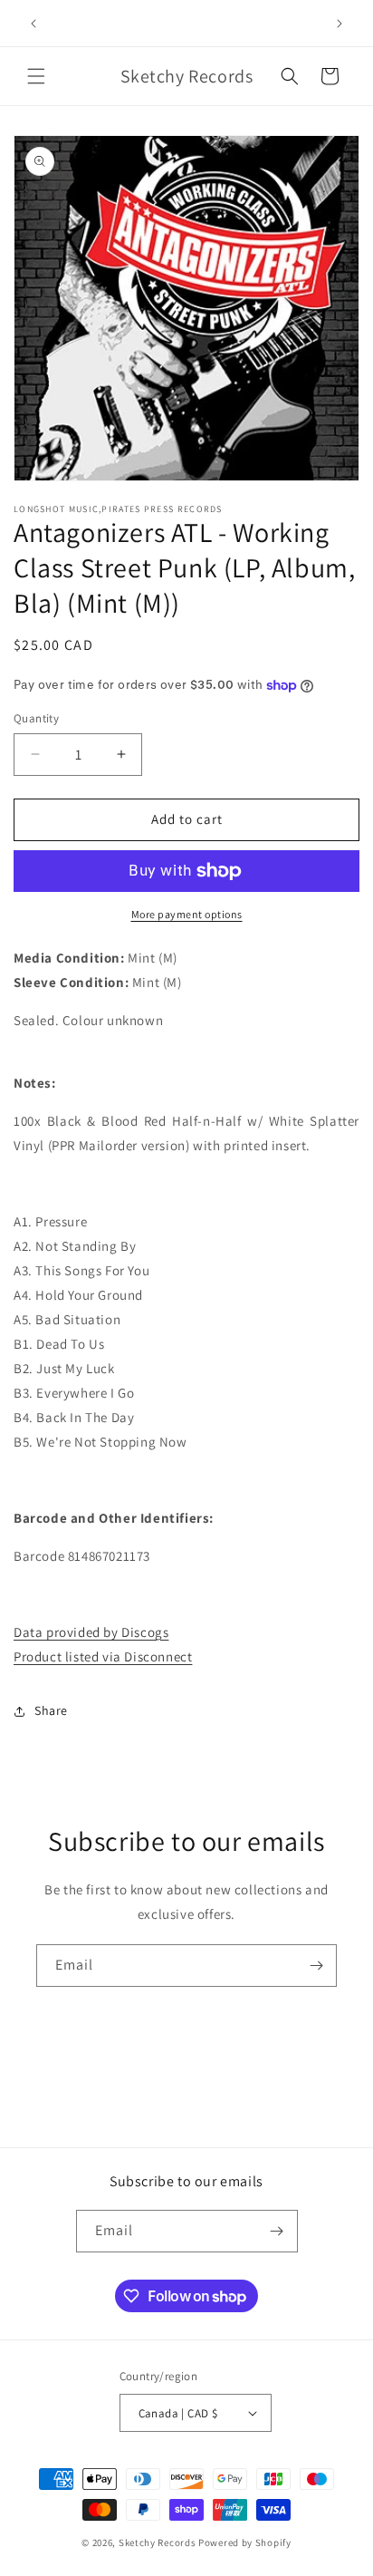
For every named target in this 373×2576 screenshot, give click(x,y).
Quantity (36, 718)
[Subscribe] (316, 1966)
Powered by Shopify (245, 2542)
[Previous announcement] (33, 24)
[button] (36, 76)
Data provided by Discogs (91, 1632)
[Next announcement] (340, 24)
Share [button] (51, 1710)
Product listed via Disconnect (103, 1656)
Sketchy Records (158, 2542)
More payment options (187, 914)
